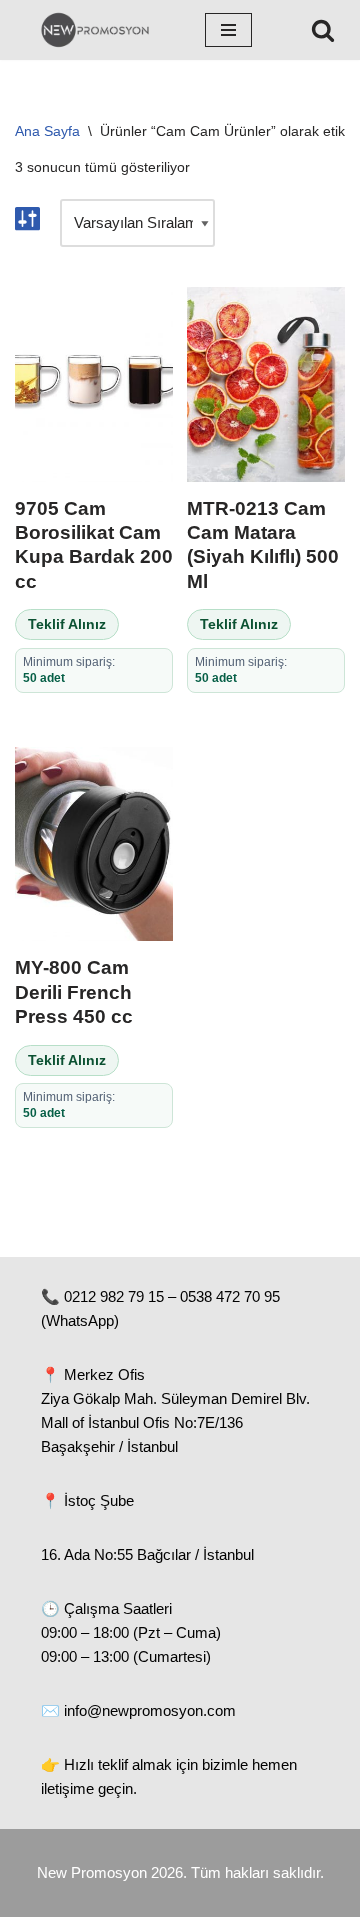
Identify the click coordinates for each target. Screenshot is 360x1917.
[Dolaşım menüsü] (228, 30)
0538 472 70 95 (230, 1296)
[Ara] (323, 30)
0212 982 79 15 (114, 1296)
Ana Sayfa (47, 131)
